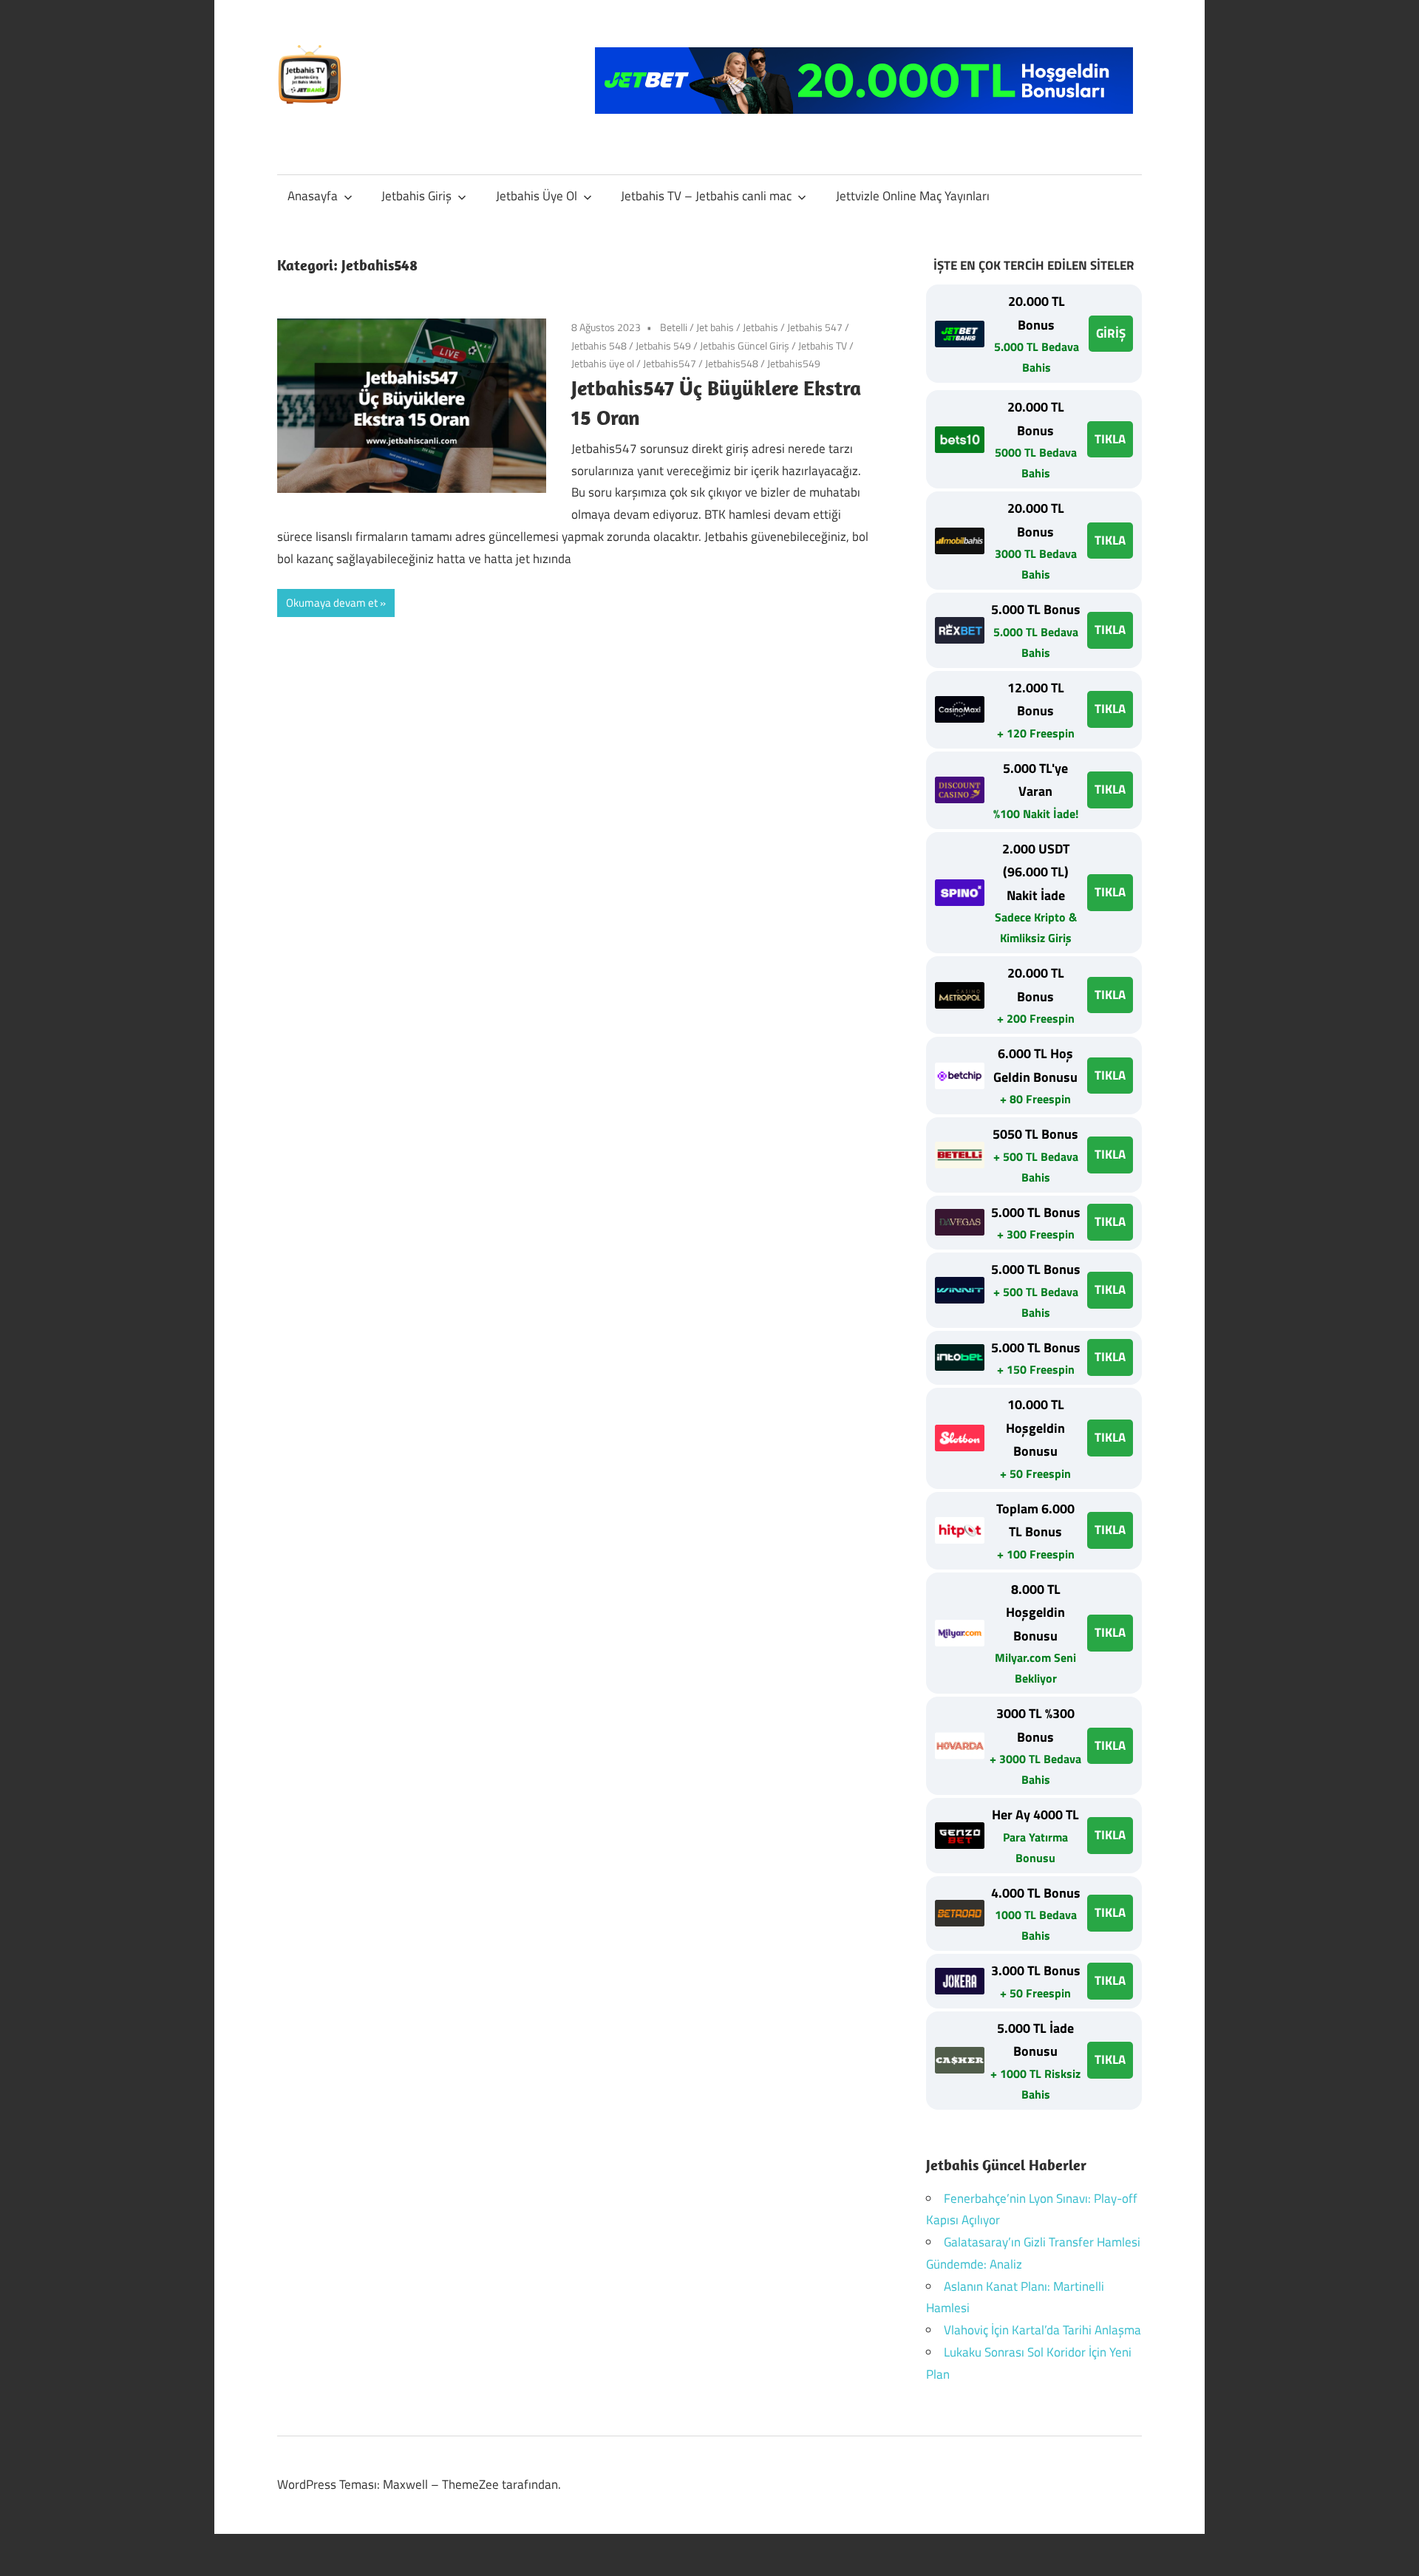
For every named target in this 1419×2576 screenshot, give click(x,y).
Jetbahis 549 (663, 345)
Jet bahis (715, 327)
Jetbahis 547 (815, 327)
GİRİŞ (1111, 333)
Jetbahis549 (794, 363)
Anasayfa (313, 196)
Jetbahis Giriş (416, 196)
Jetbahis (760, 327)
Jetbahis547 (670, 363)
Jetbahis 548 (599, 345)
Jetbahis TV (823, 345)
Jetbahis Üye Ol (537, 196)
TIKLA (1110, 439)
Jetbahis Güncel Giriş (745, 345)
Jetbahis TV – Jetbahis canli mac (706, 196)
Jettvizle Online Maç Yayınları (913, 196)
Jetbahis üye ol (603, 363)
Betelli (674, 327)
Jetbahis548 (732, 363)
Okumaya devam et (332, 603)
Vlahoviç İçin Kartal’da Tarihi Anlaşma (1042, 2330)
